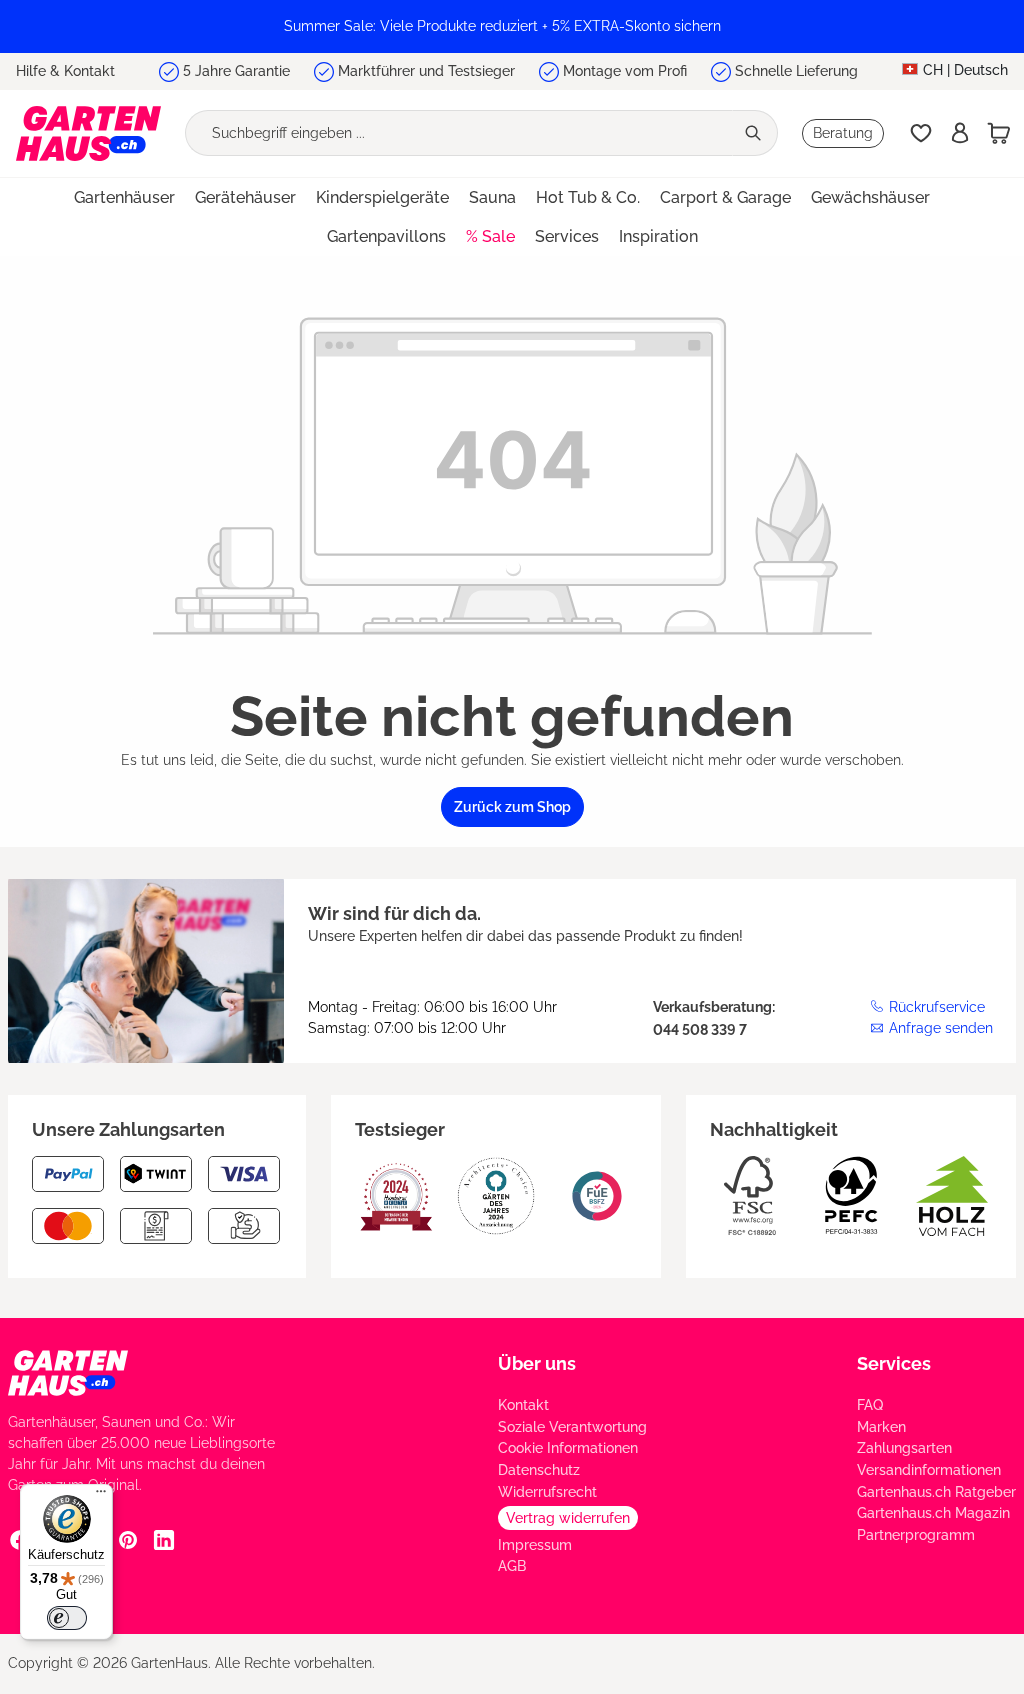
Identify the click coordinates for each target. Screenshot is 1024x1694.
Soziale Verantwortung (572, 1427)
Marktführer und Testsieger (426, 71)
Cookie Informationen (568, 1448)
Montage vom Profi (625, 71)
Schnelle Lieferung (796, 71)
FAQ (870, 1405)
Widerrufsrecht (547, 1492)
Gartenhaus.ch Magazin (933, 1513)
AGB (512, 1566)
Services (894, 1363)
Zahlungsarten (904, 1448)
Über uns (537, 1363)
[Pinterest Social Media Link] (128, 1539)
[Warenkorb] (999, 133)
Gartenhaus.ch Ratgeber (936, 1492)
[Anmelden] (960, 133)
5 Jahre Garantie (236, 71)
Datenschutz (539, 1470)
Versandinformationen (929, 1470)
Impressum (535, 1545)
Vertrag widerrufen (568, 1518)
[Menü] (101, 1496)
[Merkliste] (921, 133)
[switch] (67, 1618)
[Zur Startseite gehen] (88, 133)
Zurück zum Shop (512, 807)
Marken (881, 1427)
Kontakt (523, 1405)
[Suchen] (755, 133)
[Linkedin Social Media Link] (164, 1539)
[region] (512, 26)
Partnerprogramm (916, 1535)
